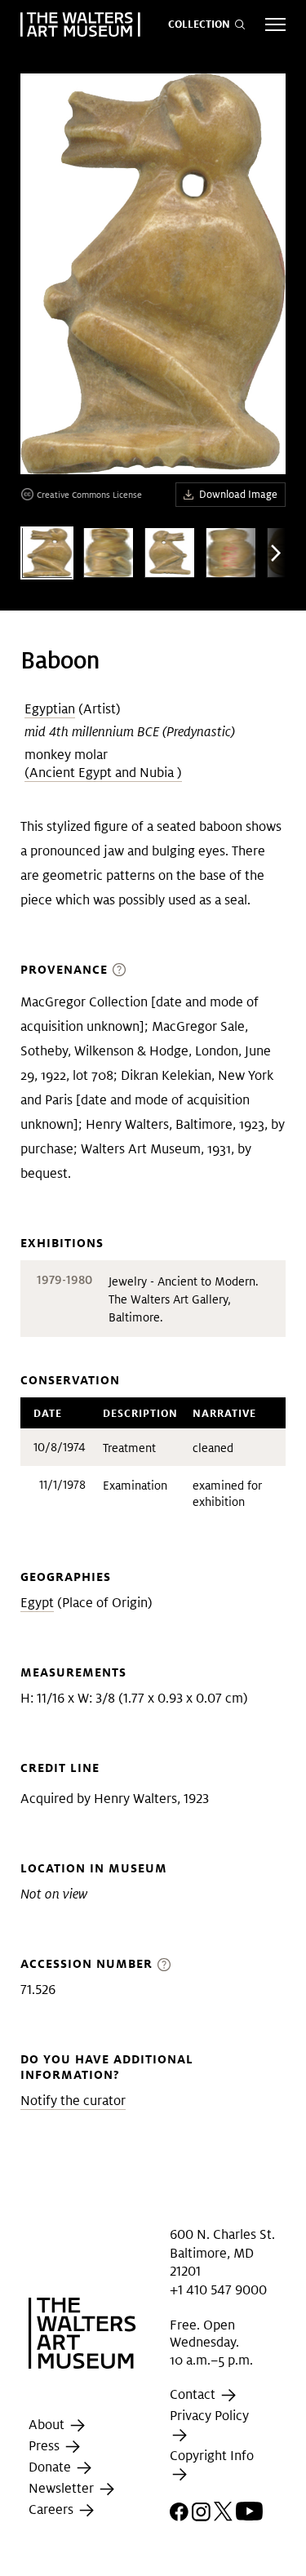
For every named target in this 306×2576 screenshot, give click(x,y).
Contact (194, 2395)
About (48, 2425)
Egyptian (50, 709)
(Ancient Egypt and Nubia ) (103, 773)
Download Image (238, 494)
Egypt (37, 1603)
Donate (51, 2468)
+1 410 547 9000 (218, 2289)
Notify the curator (73, 2101)
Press (46, 2447)
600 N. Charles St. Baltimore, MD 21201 (222, 2253)
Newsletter (63, 2489)
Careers (53, 2510)
